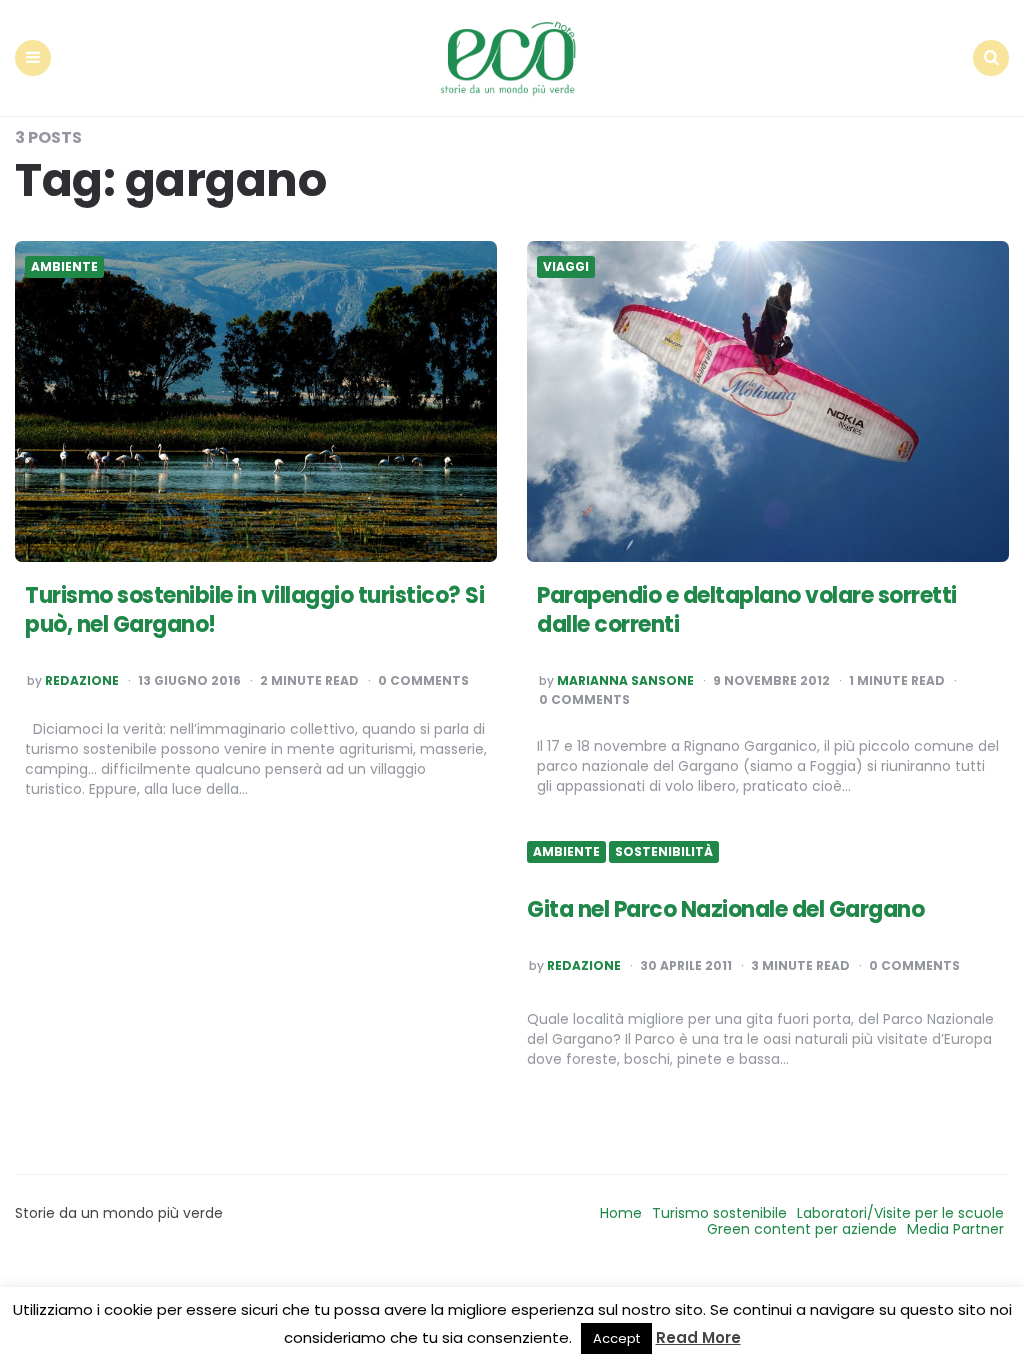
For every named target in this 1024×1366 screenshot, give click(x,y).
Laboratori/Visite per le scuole (900, 1213)
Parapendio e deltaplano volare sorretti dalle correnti (747, 610)
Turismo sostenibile (719, 1213)
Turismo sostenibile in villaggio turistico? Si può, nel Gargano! (254, 610)
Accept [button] (616, 1338)
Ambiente (64, 267)
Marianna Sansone (625, 681)
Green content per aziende (802, 1229)
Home (621, 1213)
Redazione (82, 681)
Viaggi (566, 267)
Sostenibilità (664, 852)
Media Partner (955, 1229)
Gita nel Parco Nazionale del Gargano (725, 909)
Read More (698, 1337)
